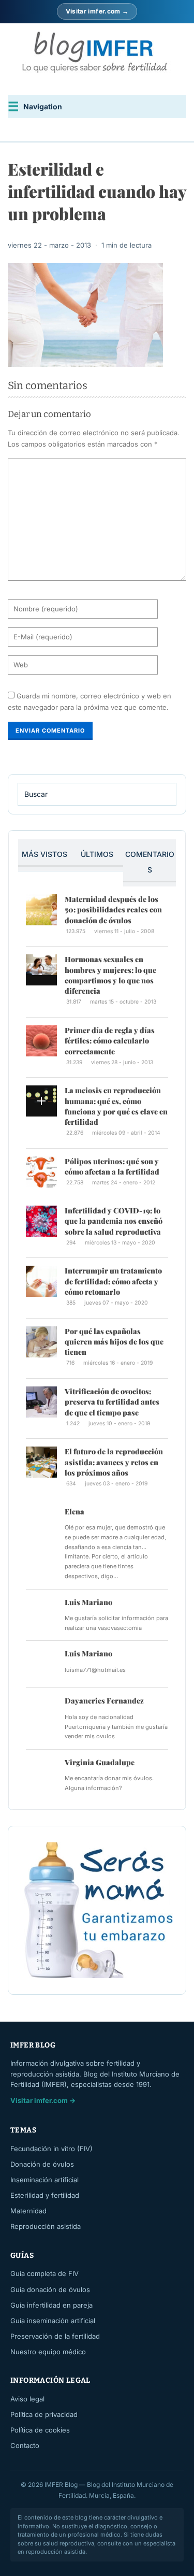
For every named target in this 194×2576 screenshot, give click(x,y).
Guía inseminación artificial (53, 2321)
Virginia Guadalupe (100, 1762)
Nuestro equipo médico (48, 2352)
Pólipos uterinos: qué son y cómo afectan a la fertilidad (112, 1167)
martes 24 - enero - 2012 (123, 1183)
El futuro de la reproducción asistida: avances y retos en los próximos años (114, 1462)
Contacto (25, 2445)
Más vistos (44, 854)
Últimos (97, 854)
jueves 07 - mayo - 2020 (116, 1303)
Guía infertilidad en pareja (51, 2305)
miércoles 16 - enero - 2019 (118, 1363)
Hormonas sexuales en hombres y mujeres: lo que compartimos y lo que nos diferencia (110, 975)
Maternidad (28, 2211)
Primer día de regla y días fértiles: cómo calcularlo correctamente (110, 1041)
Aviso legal (27, 2399)
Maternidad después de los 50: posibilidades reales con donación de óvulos (113, 910)
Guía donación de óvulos (50, 2289)
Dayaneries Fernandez (104, 1701)
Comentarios (150, 862)
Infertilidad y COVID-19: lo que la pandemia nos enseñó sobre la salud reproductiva (114, 1221)
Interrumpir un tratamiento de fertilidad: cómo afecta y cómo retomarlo (113, 1281)
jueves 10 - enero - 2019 (119, 1423)
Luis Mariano (88, 1602)
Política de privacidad (44, 2414)
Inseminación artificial (44, 2180)
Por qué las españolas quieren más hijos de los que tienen (114, 1342)
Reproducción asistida (46, 2226)
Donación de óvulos (42, 2164)
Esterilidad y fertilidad (45, 2195)
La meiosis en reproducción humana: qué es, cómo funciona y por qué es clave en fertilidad (116, 1106)
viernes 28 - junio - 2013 (122, 1062)
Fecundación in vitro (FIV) (51, 2149)
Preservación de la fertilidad (55, 2336)
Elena (74, 1512)
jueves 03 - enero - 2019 (116, 1484)
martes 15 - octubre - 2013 (123, 1002)
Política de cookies (40, 2430)
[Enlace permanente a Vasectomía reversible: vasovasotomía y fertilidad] (41, 1613)
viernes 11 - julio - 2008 (124, 931)
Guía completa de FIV (44, 2273)
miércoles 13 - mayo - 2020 (120, 1243)
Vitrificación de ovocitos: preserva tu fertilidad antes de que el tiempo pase (112, 1402)
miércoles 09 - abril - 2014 (126, 1133)
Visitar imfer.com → (97, 11)
